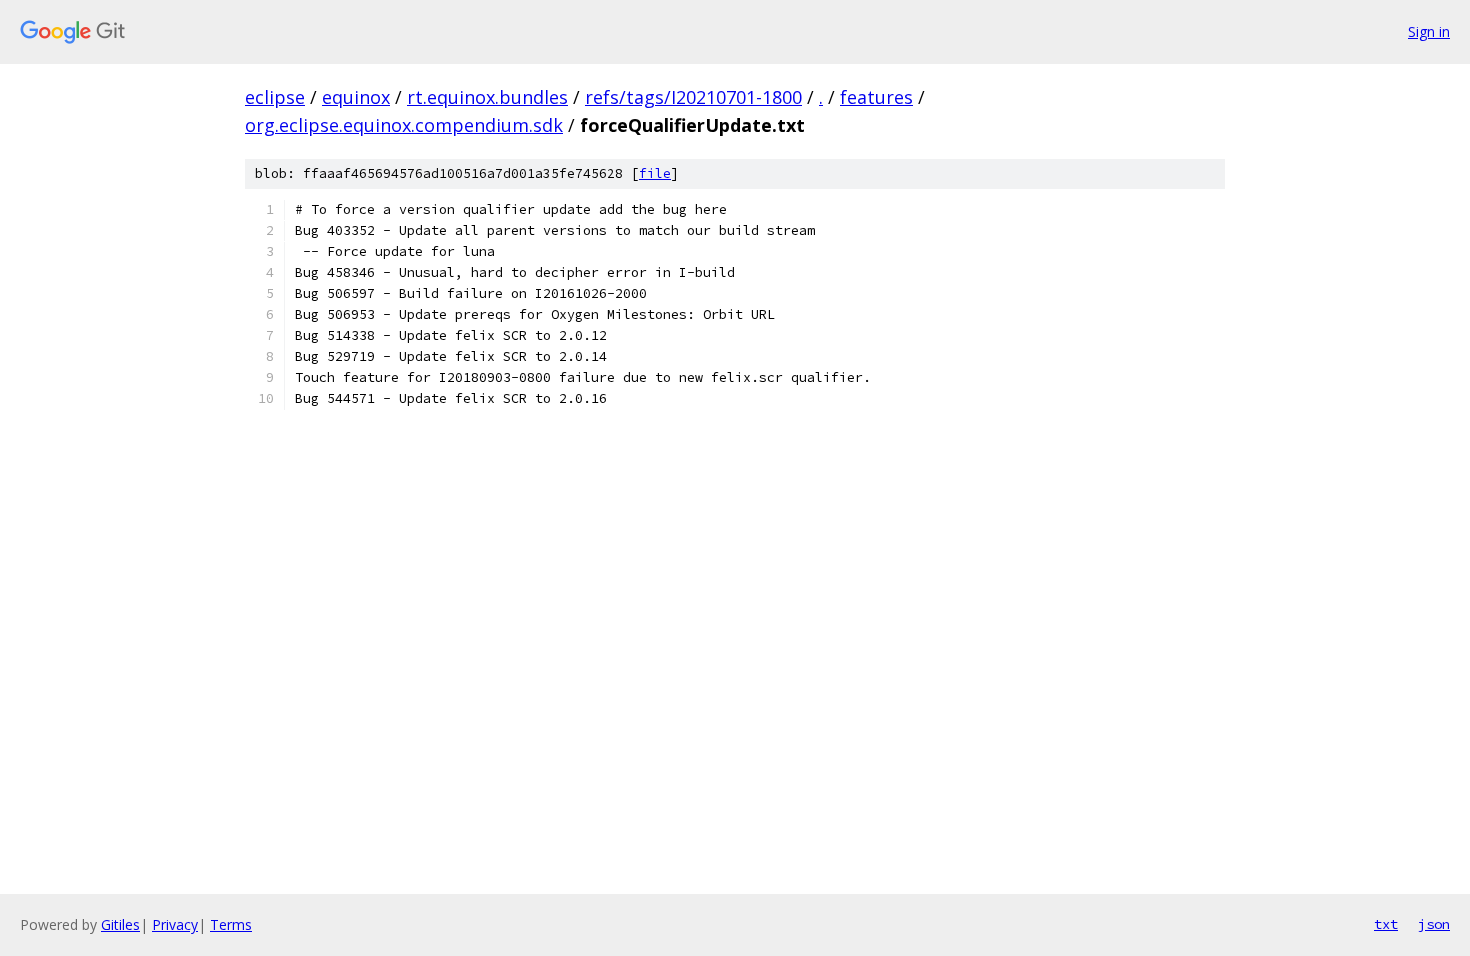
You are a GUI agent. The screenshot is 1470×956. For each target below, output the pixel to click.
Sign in (1429, 31)
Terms (231, 924)
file (655, 173)
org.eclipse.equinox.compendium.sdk (404, 125)
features (876, 97)
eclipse (275, 97)
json (1434, 924)
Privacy (175, 924)
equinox (356, 97)
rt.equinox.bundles (487, 97)
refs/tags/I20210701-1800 (693, 97)
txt (1386, 924)
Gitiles (120, 924)
